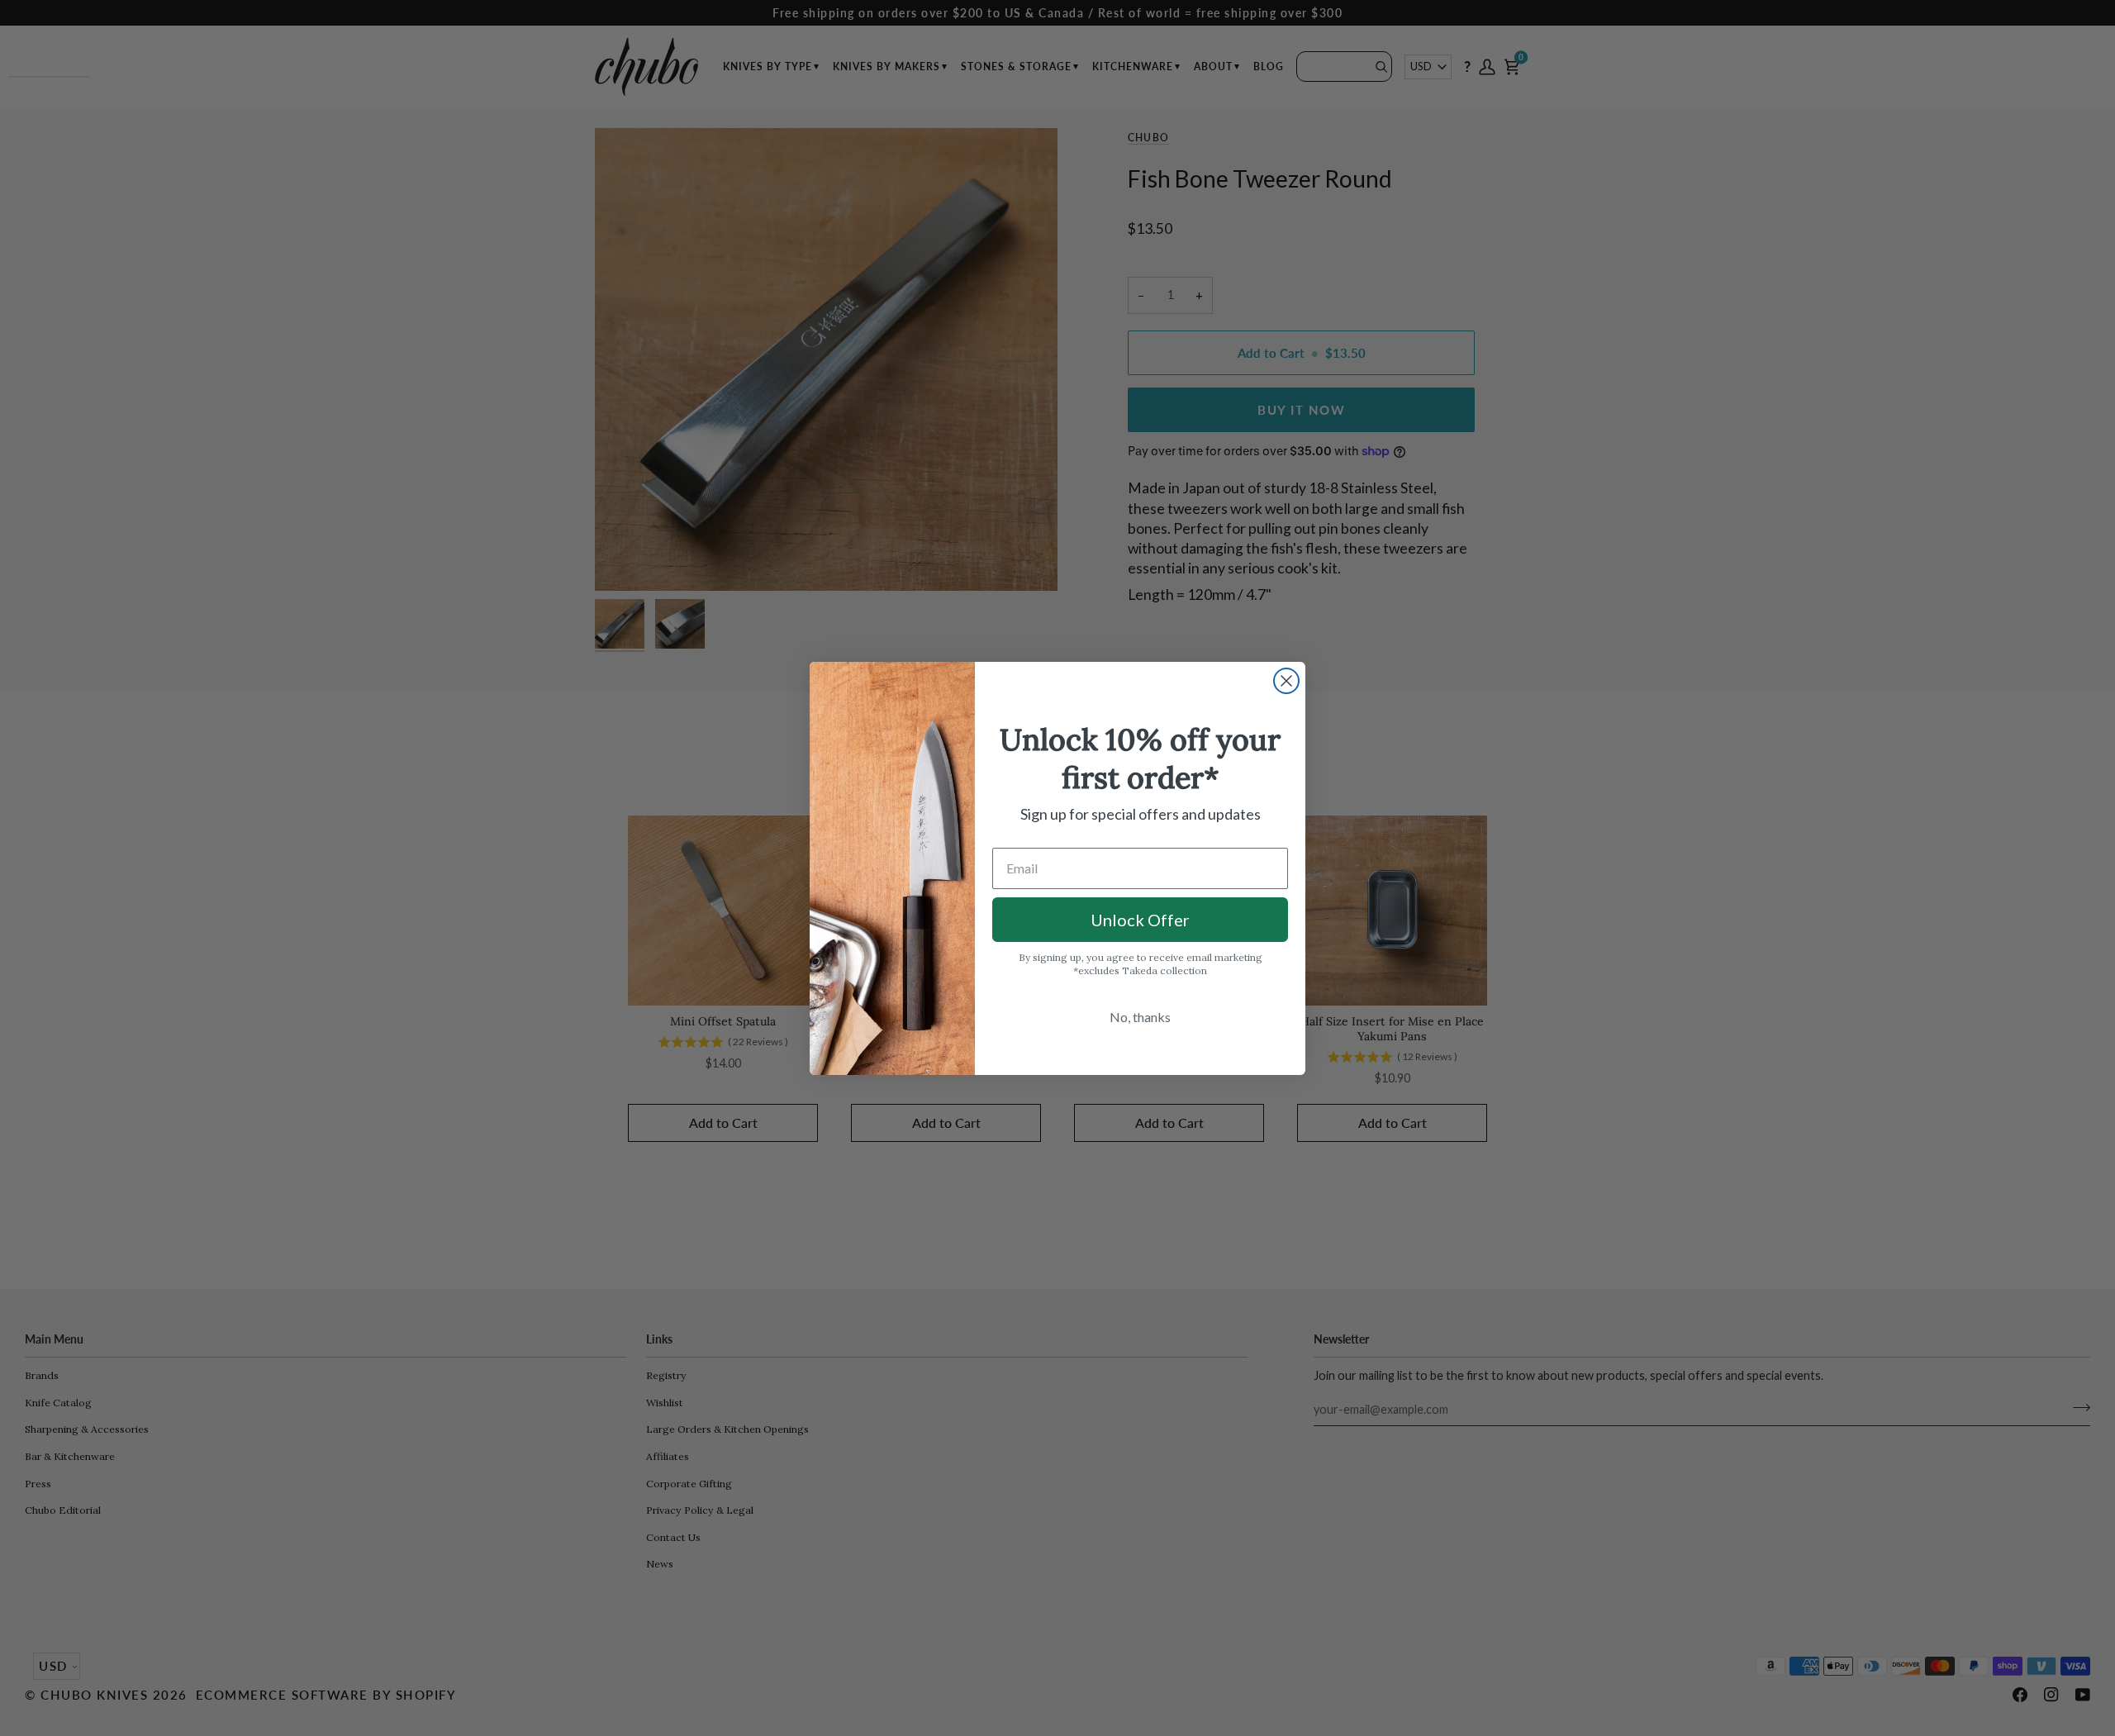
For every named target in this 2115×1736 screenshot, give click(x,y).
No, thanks (1140, 1017)
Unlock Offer (1140, 920)
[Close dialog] (1286, 681)
